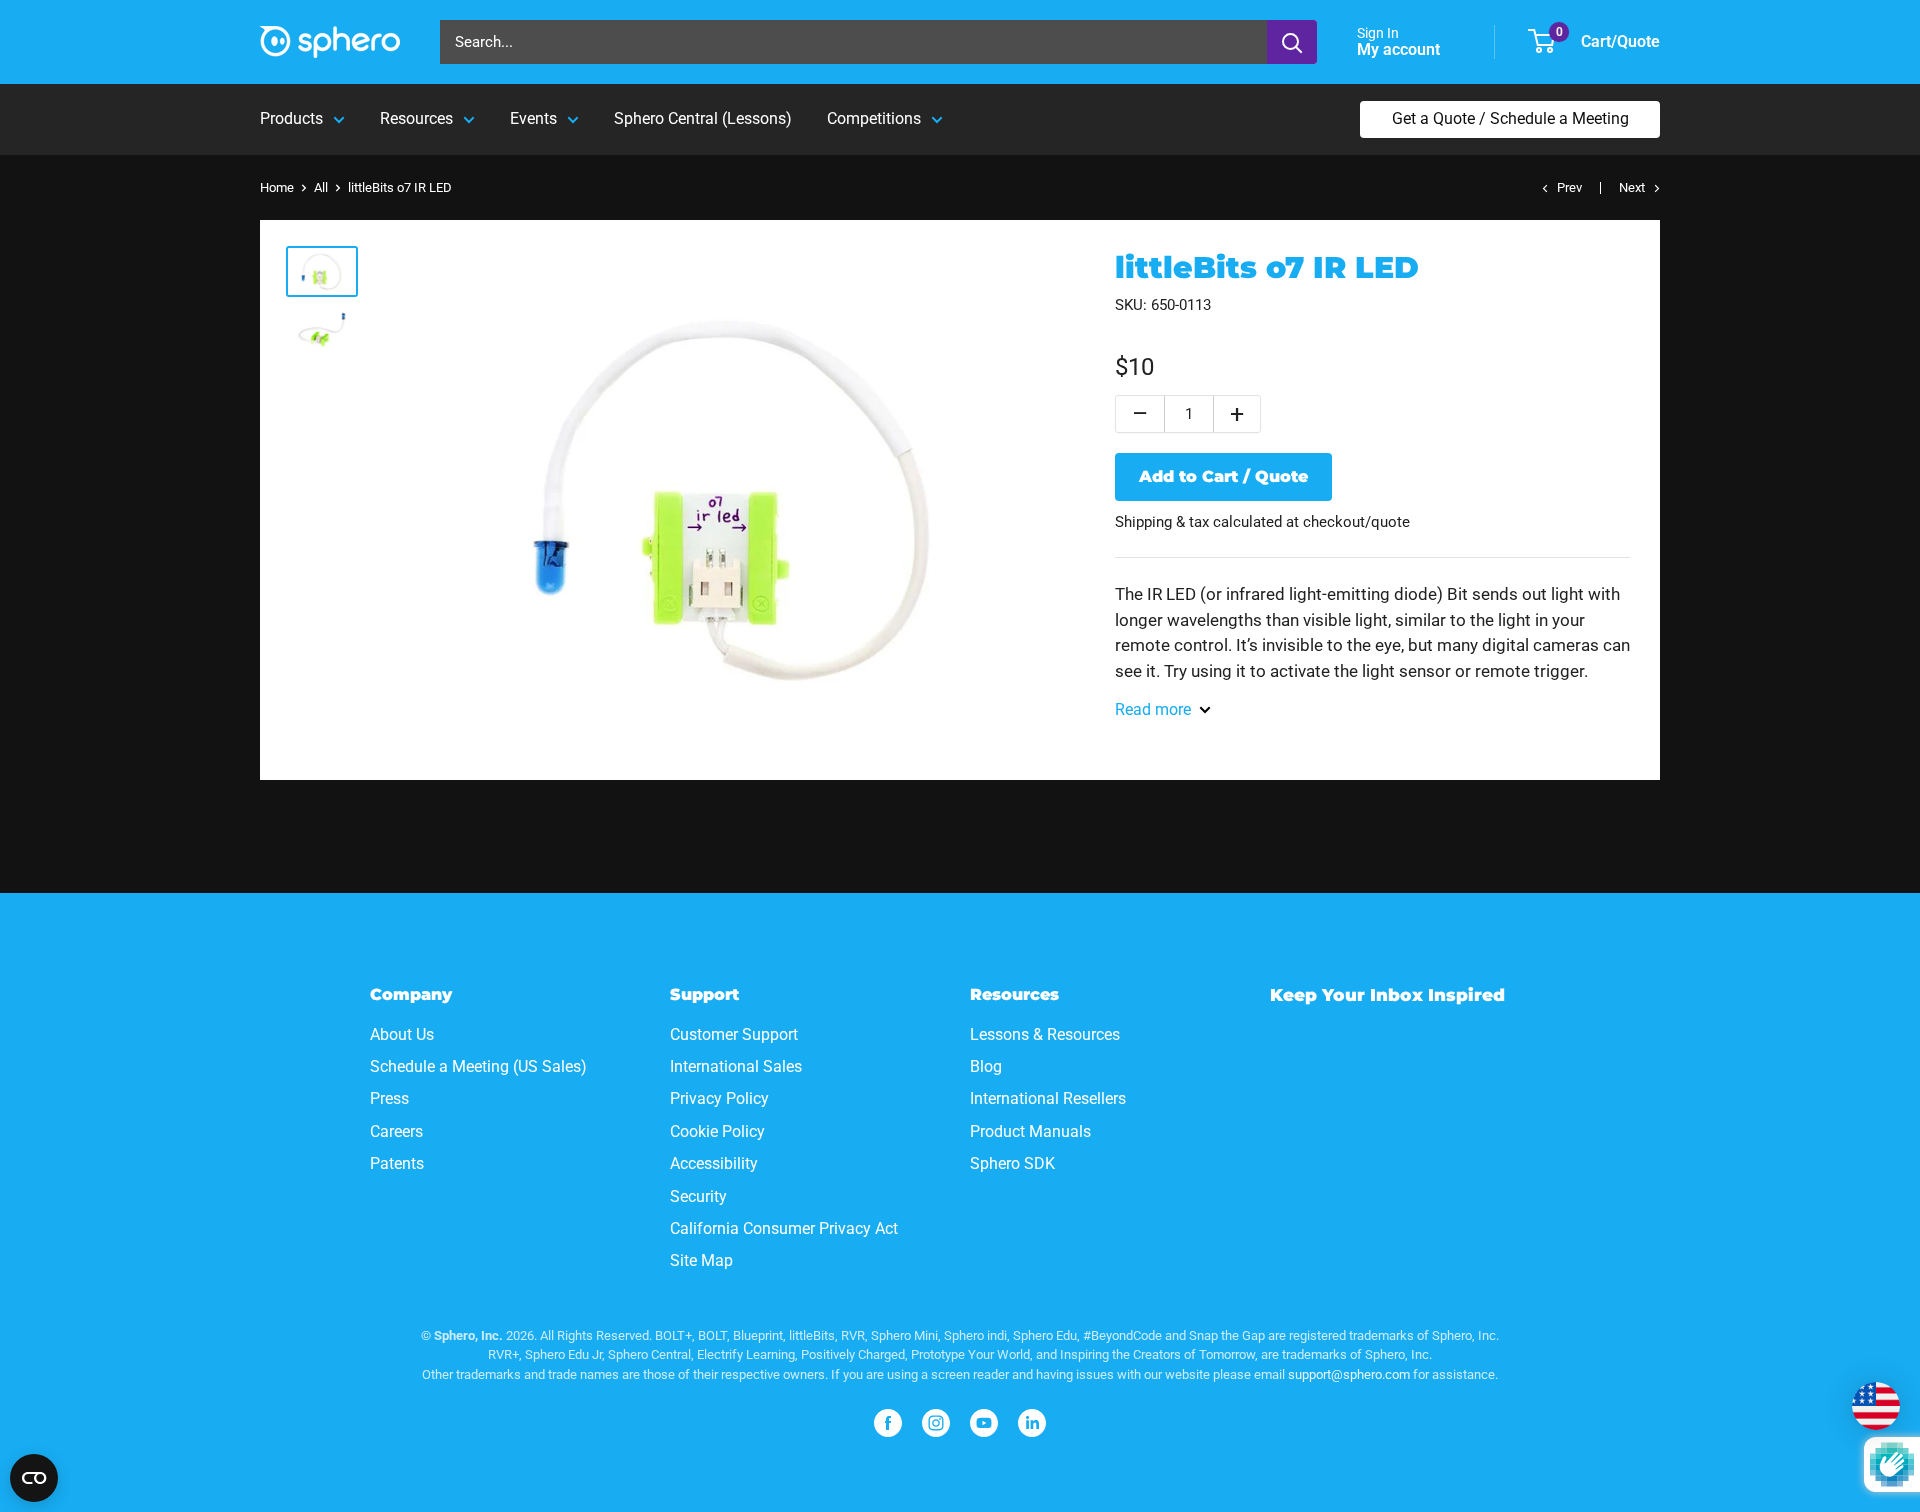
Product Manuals (1030, 1131)
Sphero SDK (1012, 1163)
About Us (402, 1034)
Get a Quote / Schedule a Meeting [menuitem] (1510, 118)
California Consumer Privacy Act (784, 1228)
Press (389, 1098)
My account (1400, 49)
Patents (397, 1163)
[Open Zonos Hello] (1876, 1406)
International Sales (736, 1066)
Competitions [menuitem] (874, 118)
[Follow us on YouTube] (984, 1423)
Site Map (701, 1260)
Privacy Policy (719, 1098)
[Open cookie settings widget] (34, 1478)
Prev (1569, 187)
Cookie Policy (717, 1131)
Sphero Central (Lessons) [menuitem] (703, 118)
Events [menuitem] (533, 118)
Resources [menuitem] (416, 118)
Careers (396, 1131)
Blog (986, 1066)
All (321, 187)
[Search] (1292, 42)
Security (698, 1196)
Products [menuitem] (291, 118)
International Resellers (1048, 1098)
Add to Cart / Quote (1223, 476)
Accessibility (714, 1163)
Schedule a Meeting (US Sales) (478, 1066)
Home (277, 187)
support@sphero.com (1349, 1374)
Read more (1153, 709)
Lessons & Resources (1045, 1034)
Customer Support (734, 1034)
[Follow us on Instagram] (936, 1423)
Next (1632, 187)
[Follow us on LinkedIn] (1032, 1423)
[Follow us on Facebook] (888, 1423)
